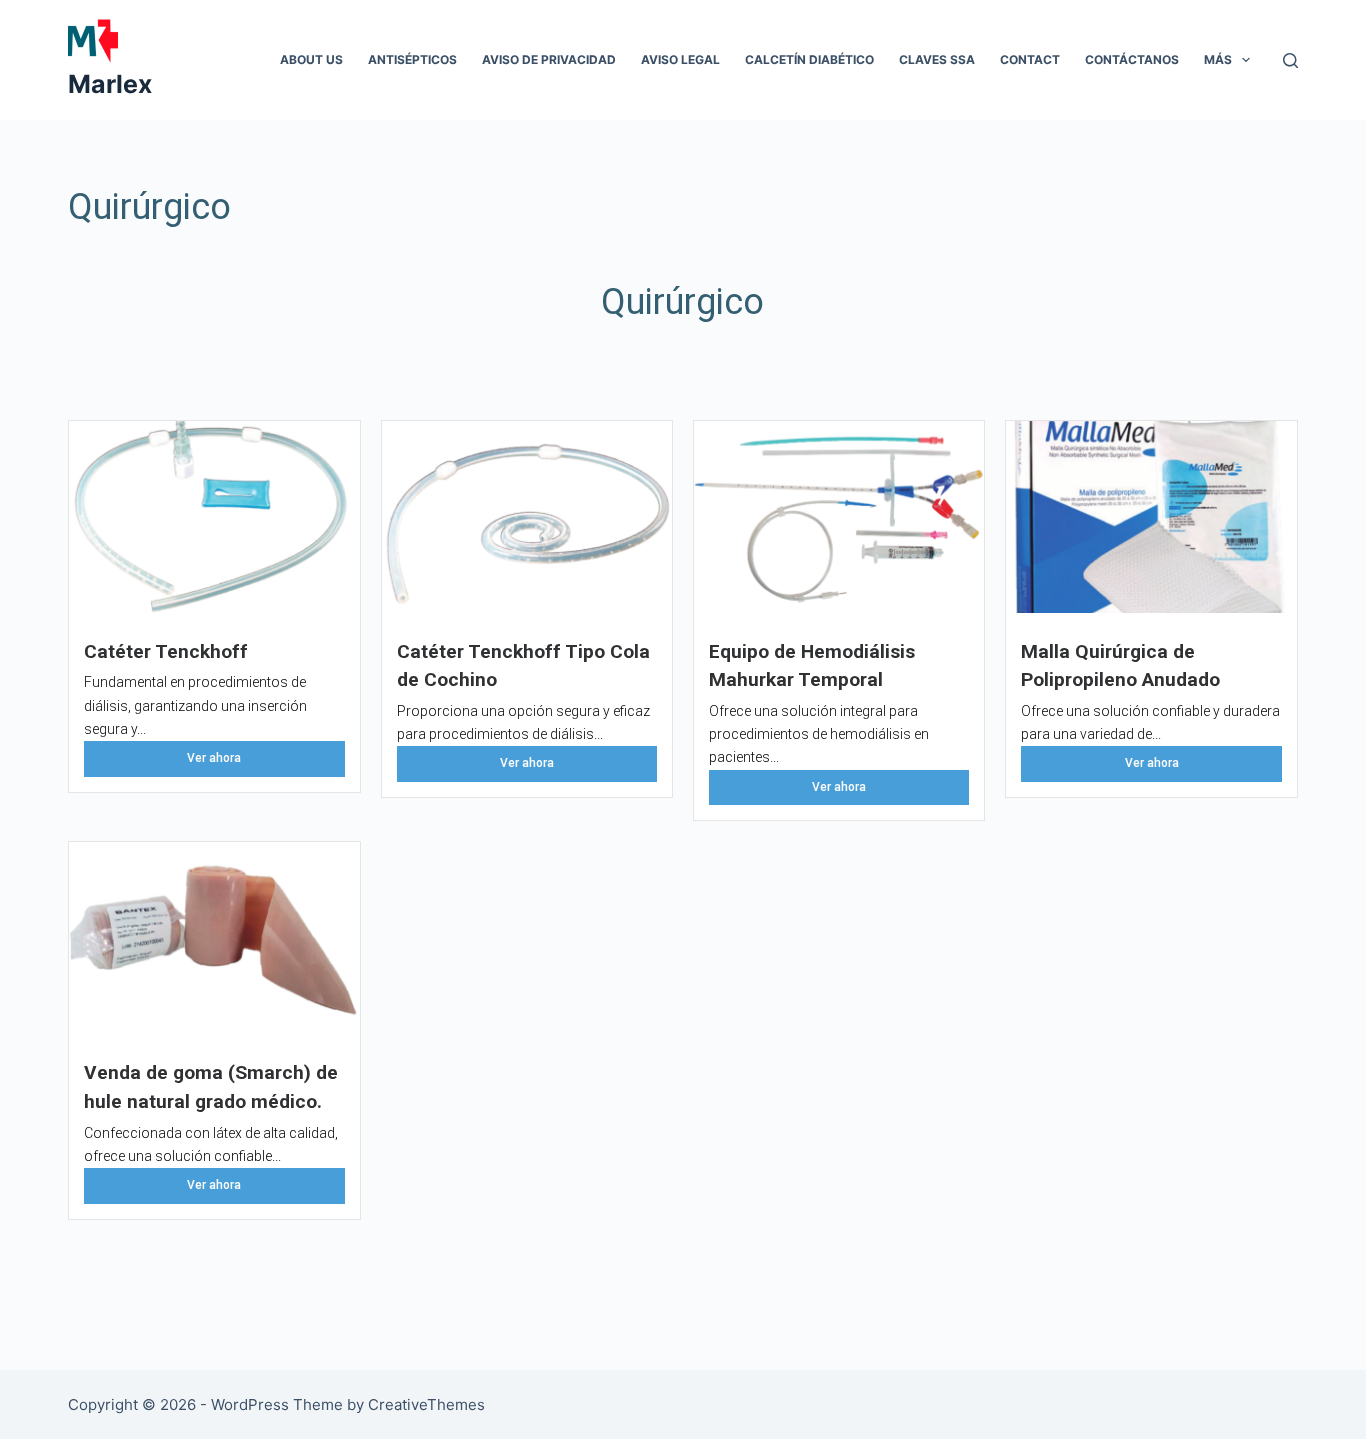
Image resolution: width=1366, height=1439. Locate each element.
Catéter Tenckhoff (166, 651)
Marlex (110, 84)
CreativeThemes (426, 1404)
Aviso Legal (680, 59)
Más (1218, 59)
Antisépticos (412, 59)
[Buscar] (1290, 60)
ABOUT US (311, 59)
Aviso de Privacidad (549, 59)
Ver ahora (214, 758)
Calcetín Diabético (809, 59)
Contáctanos (1132, 59)
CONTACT (1030, 59)
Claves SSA (937, 59)
